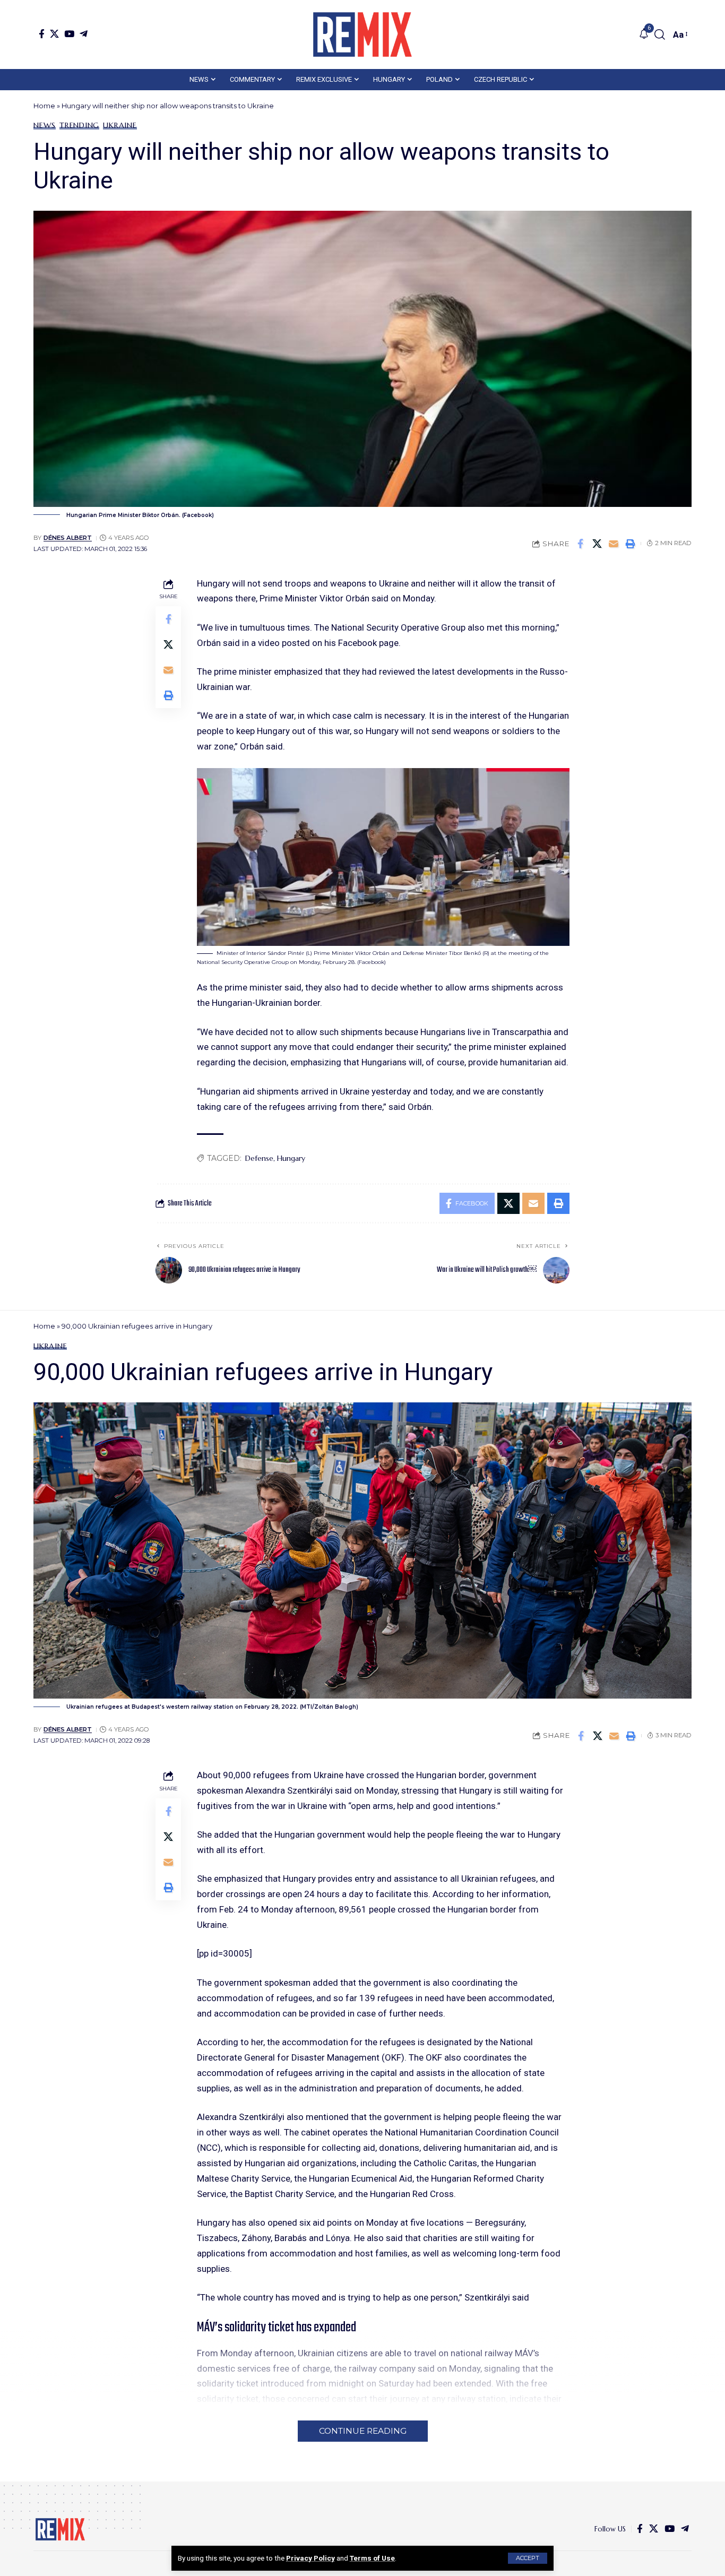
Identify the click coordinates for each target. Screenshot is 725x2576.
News (45, 125)
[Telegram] (84, 34)
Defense (259, 1158)
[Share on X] (597, 544)
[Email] (614, 544)
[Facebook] (42, 34)
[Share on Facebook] (581, 544)
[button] (528, 2558)
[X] (54, 34)
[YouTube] (69, 34)
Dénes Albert (68, 538)
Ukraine (120, 125)
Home (44, 106)
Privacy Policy (310, 2558)
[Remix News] (362, 35)
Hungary (291, 1158)
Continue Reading (363, 2431)
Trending (79, 125)
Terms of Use (372, 2558)
